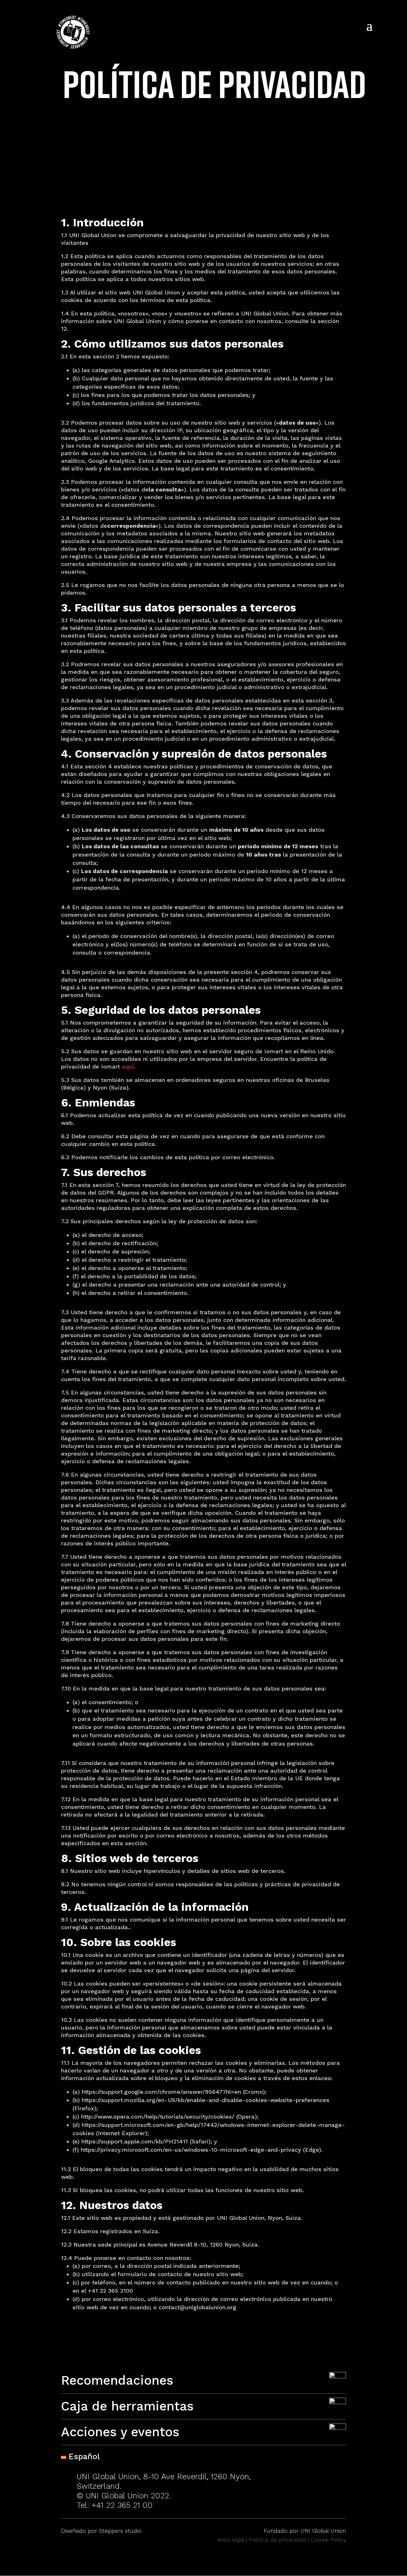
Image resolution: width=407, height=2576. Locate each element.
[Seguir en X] (315, 2498)
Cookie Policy (328, 2540)
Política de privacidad (277, 2540)
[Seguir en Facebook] (336, 2498)
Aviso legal (231, 2540)
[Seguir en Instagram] (293, 2498)
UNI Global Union (323, 2531)
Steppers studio (120, 2531)
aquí (128, 1066)
